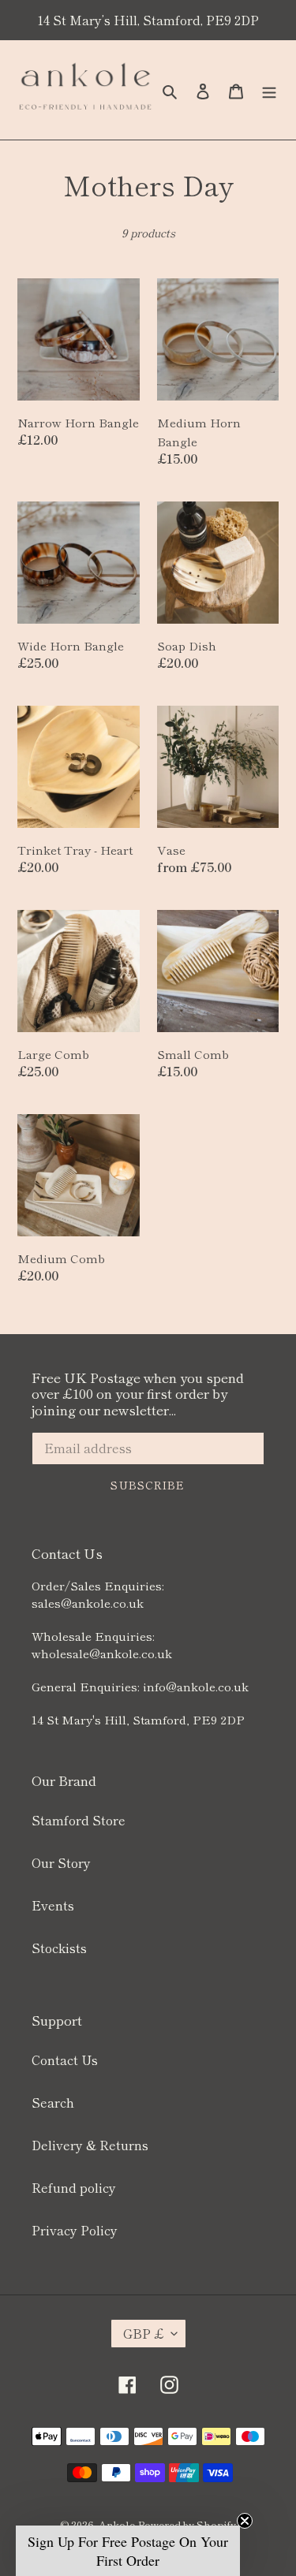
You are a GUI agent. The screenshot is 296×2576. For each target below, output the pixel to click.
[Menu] (269, 89)
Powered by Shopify (187, 2524)
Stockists (59, 1948)
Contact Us (65, 2060)
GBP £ (143, 2333)
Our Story (61, 1862)
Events (53, 1905)
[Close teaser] (245, 2521)
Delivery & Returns (90, 2145)
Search (53, 2102)
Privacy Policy (75, 2230)
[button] (128, 2551)
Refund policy (74, 2187)
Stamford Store (79, 1820)
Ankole (117, 2524)
